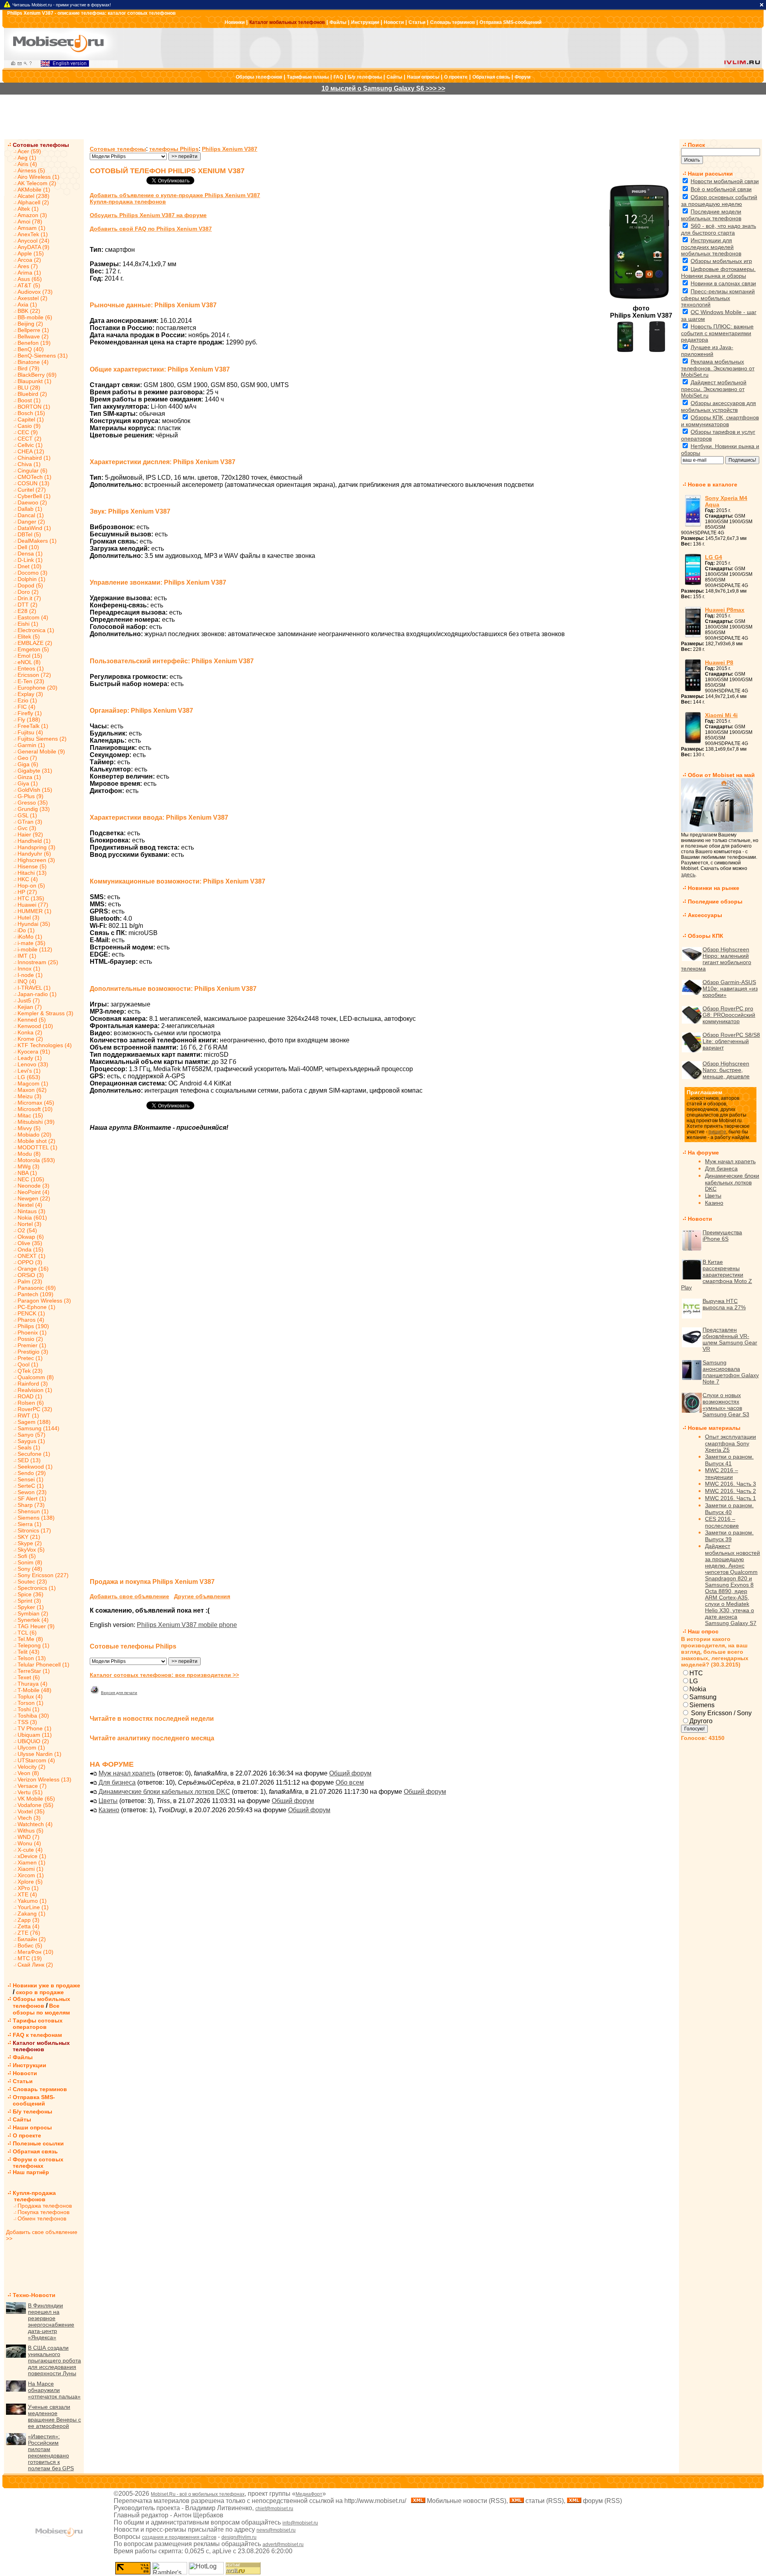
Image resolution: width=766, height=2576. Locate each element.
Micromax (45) (36, 1103)
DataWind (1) (34, 528)
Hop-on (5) (31, 886)
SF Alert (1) (32, 1499)
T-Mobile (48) (35, 1690)
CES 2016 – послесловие (722, 1522)
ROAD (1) (30, 1396)
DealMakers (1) (37, 541)
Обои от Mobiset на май (721, 775)
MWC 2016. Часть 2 (730, 1491)
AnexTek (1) (33, 234)
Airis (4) (27, 164)
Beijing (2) (30, 324)
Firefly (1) (30, 713)
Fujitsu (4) (30, 732)
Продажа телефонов (45, 2206)
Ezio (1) (27, 700)
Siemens (702, 1705)
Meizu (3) (30, 1096)
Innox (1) (29, 969)
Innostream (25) (38, 962)
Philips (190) (33, 1326)
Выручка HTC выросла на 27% (724, 1304)
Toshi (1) (29, 1709)
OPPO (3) (30, 1262)
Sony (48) (30, 1569)
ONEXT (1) (32, 1256)
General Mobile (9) (41, 751)
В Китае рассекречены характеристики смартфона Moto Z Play (717, 1275)
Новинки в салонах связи (723, 283)
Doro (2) (28, 592)
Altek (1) (28, 209)
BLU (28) (29, 387)
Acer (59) (29, 151)
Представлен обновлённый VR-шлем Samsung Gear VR (730, 1339)
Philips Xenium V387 (230, 149)
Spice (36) (31, 1594)
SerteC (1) (31, 1486)
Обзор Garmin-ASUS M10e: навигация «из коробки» (730, 988)
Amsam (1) (32, 228)
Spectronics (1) (37, 1588)
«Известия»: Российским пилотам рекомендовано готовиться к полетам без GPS (51, 2452)
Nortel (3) (30, 1224)
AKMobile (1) (34, 190)
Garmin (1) (31, 745)
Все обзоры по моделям (41, 2009)
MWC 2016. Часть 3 (730, 1484)
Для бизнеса (117, 1782)
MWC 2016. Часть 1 (730, 1498)
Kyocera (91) (34, 1052)
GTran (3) (30, 822)
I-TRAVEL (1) (34, 988)
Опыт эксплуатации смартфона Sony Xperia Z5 (730, 1443)
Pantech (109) (36, 1294)
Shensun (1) (33, 1511)
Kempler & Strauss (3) (45, 1013)
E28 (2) (27, 611)
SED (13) (29, 1460)
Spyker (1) (31, 1607)
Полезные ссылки (38, 2143)
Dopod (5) (30, 585)
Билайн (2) (32, 1939)
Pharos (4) (31, 1320)
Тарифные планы (308, 77)
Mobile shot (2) (37, 1141)
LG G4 (714, 557)
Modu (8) (29, 1154)
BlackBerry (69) (37, 375)
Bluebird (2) (32, 394)
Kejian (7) (30, 1007)
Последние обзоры (715, 902)
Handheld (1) (34, 841)
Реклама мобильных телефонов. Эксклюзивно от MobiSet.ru (718, 368)
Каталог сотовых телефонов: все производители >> (164, 1675)
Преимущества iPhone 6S (722, 1236)
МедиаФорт (309, 2494)
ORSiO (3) (31, 1275)
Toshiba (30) (33, 1716)
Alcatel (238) (34, 196)
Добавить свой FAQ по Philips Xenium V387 (151, 229)
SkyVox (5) (31, 1550)
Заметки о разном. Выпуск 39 (729, 1536)
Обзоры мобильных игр (721, 261)
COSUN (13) (34, 483)
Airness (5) (31, 170)
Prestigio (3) (33, 1352)
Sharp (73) (31, 1505)
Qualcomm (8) (36, 1377)
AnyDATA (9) (34, 247)
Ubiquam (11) (35, 1735)
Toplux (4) (30, 1696)
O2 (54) (27, 1230)
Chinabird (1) (34, 458)
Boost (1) (29, 400)
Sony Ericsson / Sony (721, 1713)
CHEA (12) (31, 451)
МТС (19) (30, 1958)
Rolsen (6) (31, 1403)
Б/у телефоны (365, 77)
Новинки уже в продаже (46, 1985)
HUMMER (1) (35, 911)
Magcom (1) (33, 1083)
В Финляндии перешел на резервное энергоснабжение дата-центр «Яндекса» (51, 2321)
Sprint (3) (29, 1601)
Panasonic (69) (37, 1288)
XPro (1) (28, 1888)
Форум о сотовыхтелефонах (38, 2163)
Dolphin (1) (32, 579)
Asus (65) (30, 279)
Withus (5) (31, 1831)
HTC (696, 1673)
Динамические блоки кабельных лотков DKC (164, 1792)
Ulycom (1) (31, 1748)
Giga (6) (28, 764)
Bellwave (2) (33, 336)
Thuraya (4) (33, 1684)
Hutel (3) (29, 917)
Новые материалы (714, 1428)
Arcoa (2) (29, 260)
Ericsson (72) (34, 675)
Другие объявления (202, 1596)
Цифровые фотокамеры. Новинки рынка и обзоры (718, 272)
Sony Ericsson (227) (43, 1575)
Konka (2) (30, 1032)
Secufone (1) (34, 1454)
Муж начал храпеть (127, 1773)
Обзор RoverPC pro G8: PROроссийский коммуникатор (729, 1015)
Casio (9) (29, 426)
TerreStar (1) (34, 1671)
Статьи (417, 22)
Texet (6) (29, 1677)
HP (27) (27, 892)
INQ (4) (27, 981)
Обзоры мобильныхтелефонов (41, 2002)
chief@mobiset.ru (274, 2509)
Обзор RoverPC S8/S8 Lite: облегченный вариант (731, 1041)
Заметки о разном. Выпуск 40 (729, 1509)
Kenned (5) (32, 1020)
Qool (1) (28, 1364)
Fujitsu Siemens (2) (42, 739)
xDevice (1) (32, 1856)
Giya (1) (28, 783)
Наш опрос (703, 1631)
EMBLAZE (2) (35, 643)
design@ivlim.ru (239, 2537)
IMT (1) (27, 956)
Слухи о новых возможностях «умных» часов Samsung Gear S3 (726, 1405)
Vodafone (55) (36, 1805)
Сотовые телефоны (41, 145)
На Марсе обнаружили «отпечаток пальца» (54, 2390)
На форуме (703, 1153)
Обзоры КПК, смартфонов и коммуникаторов (720, 421)
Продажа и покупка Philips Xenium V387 (152, 1582)
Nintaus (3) (32, 1211)
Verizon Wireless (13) (44, 1779)
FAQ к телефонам (37, 2035)
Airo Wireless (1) (38, 177)
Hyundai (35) (34, 924)
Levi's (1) (29, 1071)
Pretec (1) (30, 1358)
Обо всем (350, 1782)
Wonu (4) (29, 1843)
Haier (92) (30, 834)
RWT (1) (28, 1416)
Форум (523, 77)
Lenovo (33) (33, 1064)
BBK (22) (29, 311)
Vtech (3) (29, 1818)
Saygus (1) (31, 1441)
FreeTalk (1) (33, 726)
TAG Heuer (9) (36, 1626)
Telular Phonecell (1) (43, 1665)
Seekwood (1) (35, 1467)
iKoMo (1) (30, 937)
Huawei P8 (719, 662)
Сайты (394, 77)
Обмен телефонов (42, 2218)
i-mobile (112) (35, 949)
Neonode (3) (34, 1186)
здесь (688, 874)
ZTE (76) (29, 1933)
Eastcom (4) (33, 617)
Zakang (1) (32, 1914)
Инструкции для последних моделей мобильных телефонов (711, 247)
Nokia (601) (32, 1218)
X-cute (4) (30, 1850)
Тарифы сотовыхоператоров (38, 2024)
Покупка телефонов (43, 2212)
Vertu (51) (30, 1792)
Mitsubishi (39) (36, 1122)
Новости (394, 22)
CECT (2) (30, 439)
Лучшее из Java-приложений (707, 351)
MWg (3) (29, 1166)
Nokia (698, 1689)
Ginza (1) (29, 777)
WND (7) (29, 1837)
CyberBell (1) (34, 496)
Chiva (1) (29, 464)
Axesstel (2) (33, 298)
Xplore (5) (30, 1882)
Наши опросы (423, 77)
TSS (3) (27, 1722)
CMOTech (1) (35, 477)
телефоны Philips (174, 149)
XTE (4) (27, 1894)
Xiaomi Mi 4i (721, 715)
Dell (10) (28, 547)
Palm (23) (30, 1281)
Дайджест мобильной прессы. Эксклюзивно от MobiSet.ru (714, 389)
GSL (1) (27, 815)
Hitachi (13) (32, 873)
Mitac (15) (30, 1115)
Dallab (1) (30, 509)
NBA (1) (27, 1173)
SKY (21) (29, 1537)
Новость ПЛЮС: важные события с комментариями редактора (717, 333)
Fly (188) (29, 720)
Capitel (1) (31, 419)
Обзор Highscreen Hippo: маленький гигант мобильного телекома (716, 959)
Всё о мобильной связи (721, 189)
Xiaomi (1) (31, 1869)
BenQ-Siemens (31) (43, 356)
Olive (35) (30, 1243)
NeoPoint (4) (34, 1192)
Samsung (703, 1697)
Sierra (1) (30, 1524)
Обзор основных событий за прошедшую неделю (719, 201)
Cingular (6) (33, 471)
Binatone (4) (33, 362)
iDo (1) (26, 930)
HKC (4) (28, 879)
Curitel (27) (32, 490)
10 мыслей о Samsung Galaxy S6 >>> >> (383, 88)
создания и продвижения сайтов (179, 2537)
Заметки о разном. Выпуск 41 (729, 1460)
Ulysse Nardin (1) (39, 1754)
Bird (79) (29, 368)
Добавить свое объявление (129, 1596)
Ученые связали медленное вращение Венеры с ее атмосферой (54, 2416)
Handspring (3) (37, 847)
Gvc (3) (27, 828)
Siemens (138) (36, 1518)
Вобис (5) (30, 1945)
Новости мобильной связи (725, 181)
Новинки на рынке (714, 888)
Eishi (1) (28, 624)
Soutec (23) (32, 1582)
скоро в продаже (40, 1992)
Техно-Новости (34, 2295)
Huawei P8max (725, 610)
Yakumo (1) (32, 1901)
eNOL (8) (29, 662)
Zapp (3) (29, 1920)
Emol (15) (30, 656)
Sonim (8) (30, 1562)
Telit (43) (29, 1652)
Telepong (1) (34, 1645)
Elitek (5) (29, 637)
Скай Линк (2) (35, 1965)
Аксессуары (705, 915)
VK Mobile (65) (36, 1799)
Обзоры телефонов (259, 77)
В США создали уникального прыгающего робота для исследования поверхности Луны (54, 2361)
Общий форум (350, 1773)
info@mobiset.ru (300, 2523)
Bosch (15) (31, 413)
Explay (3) (30, 694)
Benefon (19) (34, 343)
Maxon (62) (32, 1090)
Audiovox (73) (35, 292)
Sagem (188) (34, 1422)
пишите (717, 1132)
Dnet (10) (30, 566)
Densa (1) (30, 554)
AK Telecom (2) (37, 183)
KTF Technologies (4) (45, 1045)
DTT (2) (28, 605)
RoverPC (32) (35, 1409)
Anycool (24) (34, 241)
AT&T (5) (29, 285)
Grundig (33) (34, 809)
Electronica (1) (36, 630)
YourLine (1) (33, 1907)
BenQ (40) (31, 349)
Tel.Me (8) (30, 1639)
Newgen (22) (34, 1198)
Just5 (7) (29, 1000)
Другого (701, 1721)
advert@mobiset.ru (283, 2544)
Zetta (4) (29, 1926)
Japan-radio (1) (37, 994)
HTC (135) (31, 898)
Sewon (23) (32, 1492)
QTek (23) (30, 1371)
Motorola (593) (36, 1160)
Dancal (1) (31, 515)
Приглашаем (704, 1092)
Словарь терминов (452, 22)
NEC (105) (31, 1179)
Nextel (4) (30, 1205)
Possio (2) (30, 1339)
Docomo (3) (33, 573)
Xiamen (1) (32, 1862)
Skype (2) (30, 1543)
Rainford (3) (33, 1384)
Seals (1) (29, 1447)
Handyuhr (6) (34, 854)
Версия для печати (119, 1693)
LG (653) (29, 1077)
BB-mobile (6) (35, 317)
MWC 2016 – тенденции (722, 1474)
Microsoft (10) (35, 1109)
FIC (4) (27, 707)
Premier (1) (32, 1345)
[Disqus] (381, 1260)
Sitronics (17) (34, 1530)
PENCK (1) (31, 1313)
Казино (109, 1810)
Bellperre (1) (33, 330)
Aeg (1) (27, 158)
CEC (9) (28, 432)
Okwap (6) (31, 1237)
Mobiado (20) (35, 1135)
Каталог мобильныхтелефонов (41, 2046)
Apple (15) (31, 253)
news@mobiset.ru (276, 2530)
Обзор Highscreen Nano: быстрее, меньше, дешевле (726, 1070)
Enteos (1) (31, 668)
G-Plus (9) (31, 796)
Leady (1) (30, 1058)
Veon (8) (28, 1773)
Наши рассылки (710, 174)
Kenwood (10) (35, 1026)
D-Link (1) (30, 560)
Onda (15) (31, 1249)
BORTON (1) (34, 407)
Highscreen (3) (36, 860)
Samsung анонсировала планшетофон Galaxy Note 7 (731, 1372)
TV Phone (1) (35, 1728)
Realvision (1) (35, 1390)
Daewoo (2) (32, 502)
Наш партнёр (31, 2172)
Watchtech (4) (35, 1824)
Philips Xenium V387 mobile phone (187, 1625)
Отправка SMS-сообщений (510, 22)
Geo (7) (27, 758)
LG (694, 1681)
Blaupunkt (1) (35, 381)
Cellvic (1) (30, 445)
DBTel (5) (29, 534)
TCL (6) (27, 1633)
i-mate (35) (32, 943)
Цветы (108, 1801)
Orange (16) (33, 1269)
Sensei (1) (31, 1479)
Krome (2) (30, 1039)
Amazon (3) (32, 215)
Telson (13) (32, 1658)
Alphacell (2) (33, 202)
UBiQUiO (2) (33, 1741)
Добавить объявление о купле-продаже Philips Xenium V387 (175, 195)
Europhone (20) (38, 688)
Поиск (696, 145)
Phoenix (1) (32, 1332)
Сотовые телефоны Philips (133, 1646)
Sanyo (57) (32, 1435)
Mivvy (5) (29, 1128)
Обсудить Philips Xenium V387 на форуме (148, 215)
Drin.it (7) (29, 598)
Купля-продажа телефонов (31, 2196)
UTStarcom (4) (36, 1760)
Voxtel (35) (31, 1811)
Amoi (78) (30, 221)
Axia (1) (27, 304)
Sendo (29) (32, 1473)
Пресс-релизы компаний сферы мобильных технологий (718, 298)
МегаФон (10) (36, 1952)
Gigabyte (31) (35, 771)
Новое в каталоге (713, 484)
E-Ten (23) (31, 681)
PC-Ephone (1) (37, 1307)
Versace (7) (32, 1786)
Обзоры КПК (706, 936)
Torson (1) (31, 1703)
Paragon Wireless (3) (44, 1301)
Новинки (235, 22)
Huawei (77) (33, 905)
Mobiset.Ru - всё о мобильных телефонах (198, 2494)
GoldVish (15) (35, 790)
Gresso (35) (33, 803)
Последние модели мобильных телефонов (711, 215)
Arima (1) (29, 273)
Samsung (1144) (38, 1428)
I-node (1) (30, 975)
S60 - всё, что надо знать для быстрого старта (719, 229)
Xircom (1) (31, 1875)
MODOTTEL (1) (38, 1147)
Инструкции (365, 22)
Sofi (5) (27, 1556)
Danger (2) (31, 522)
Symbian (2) (33, 1613)
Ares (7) (28, 266)
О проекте (456, 77)
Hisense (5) (32, 866)
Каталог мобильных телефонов (287, 22)
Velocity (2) (32, 1767)
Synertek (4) (33, 1620)
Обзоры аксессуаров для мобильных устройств (719, 406)
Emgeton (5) (33, 649)
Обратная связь (491, 77)
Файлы (338, 22)
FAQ (338, 77)
